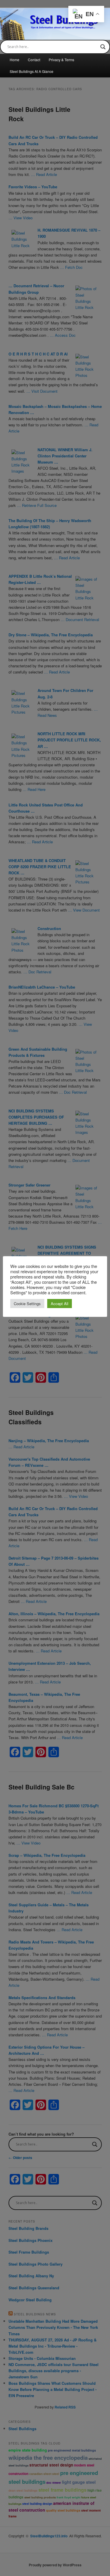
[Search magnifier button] (103, 47)
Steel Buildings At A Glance (32, 71)
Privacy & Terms (61, 60)
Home (15, 60)
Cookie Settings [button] (27, 1304)
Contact (34, 60)
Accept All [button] (60, 1304)
